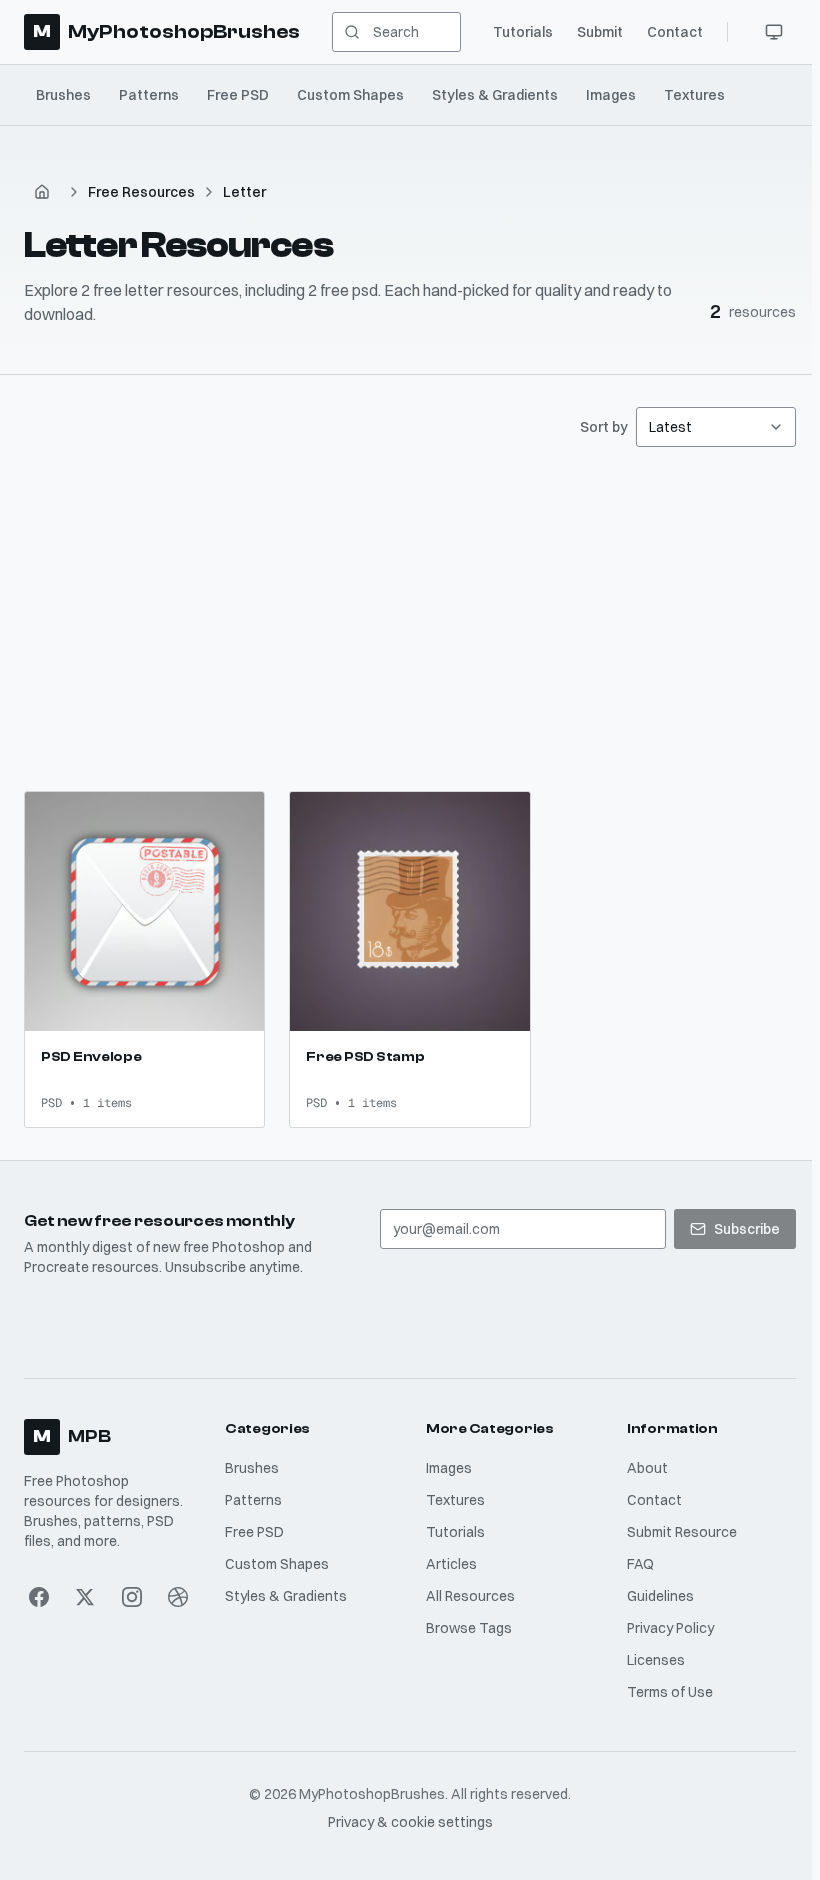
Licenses (650, 1664)
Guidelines (654, 1600)
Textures (694, 95)
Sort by (596, 427)
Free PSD (238, 95)
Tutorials (515, 32)
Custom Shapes (350, 95)
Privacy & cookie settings (406, 1826)
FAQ (634, 1568)
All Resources (466, 1600)
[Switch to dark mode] (766, 32)
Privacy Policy (664, 1632)
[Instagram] (131, 1601)
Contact (667, 32)
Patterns (149, 95)
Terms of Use (664, 1696)
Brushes (63, 95)
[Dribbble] (176, 1601)
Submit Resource (676, 1536)
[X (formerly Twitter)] (85, 1601)
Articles (447, 1568)
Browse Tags (465, 1632)
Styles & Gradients (495, 95)
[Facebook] (39, 1601)
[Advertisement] (410, 619)
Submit (592, 32)
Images (611, 95)
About (641, 1472)
